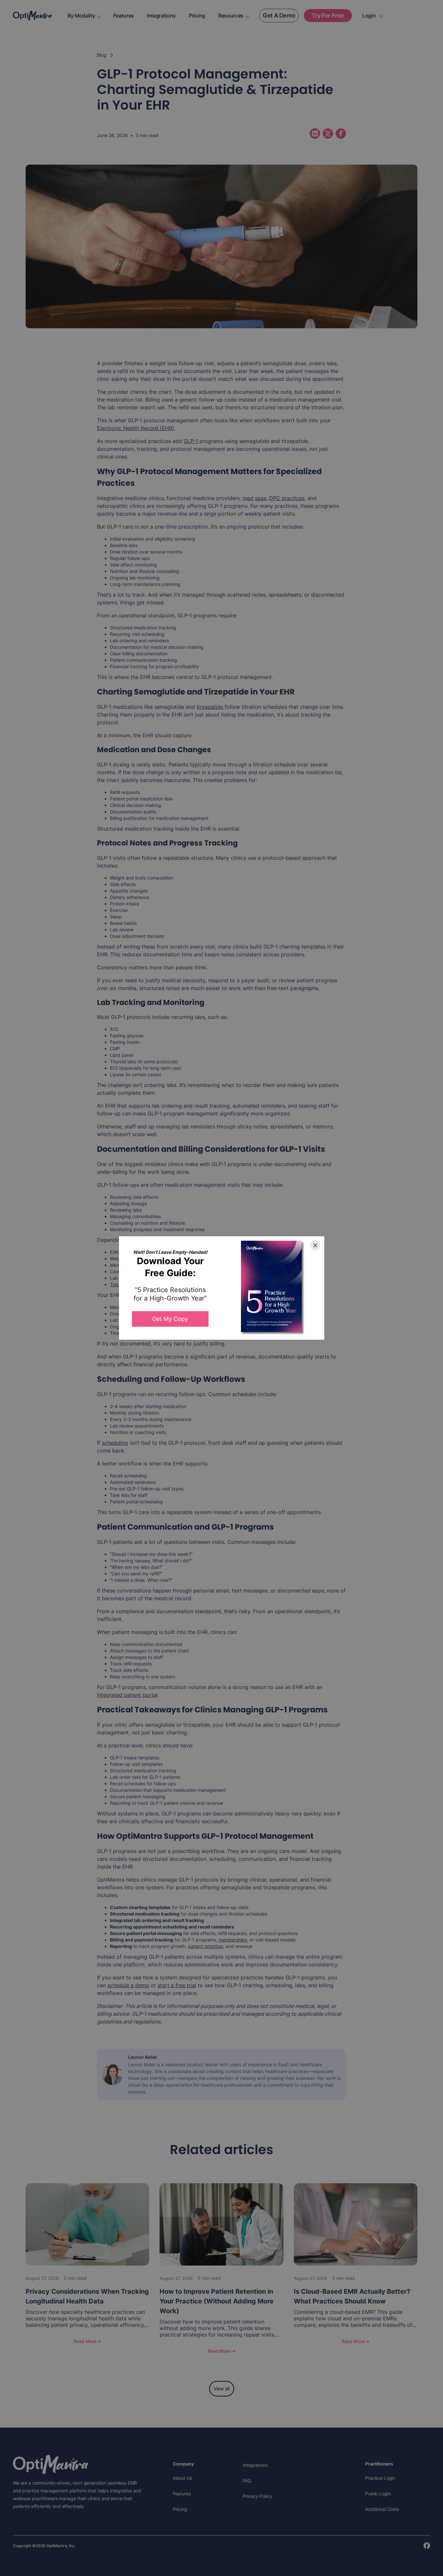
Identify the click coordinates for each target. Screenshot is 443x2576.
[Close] (315, 1245)
